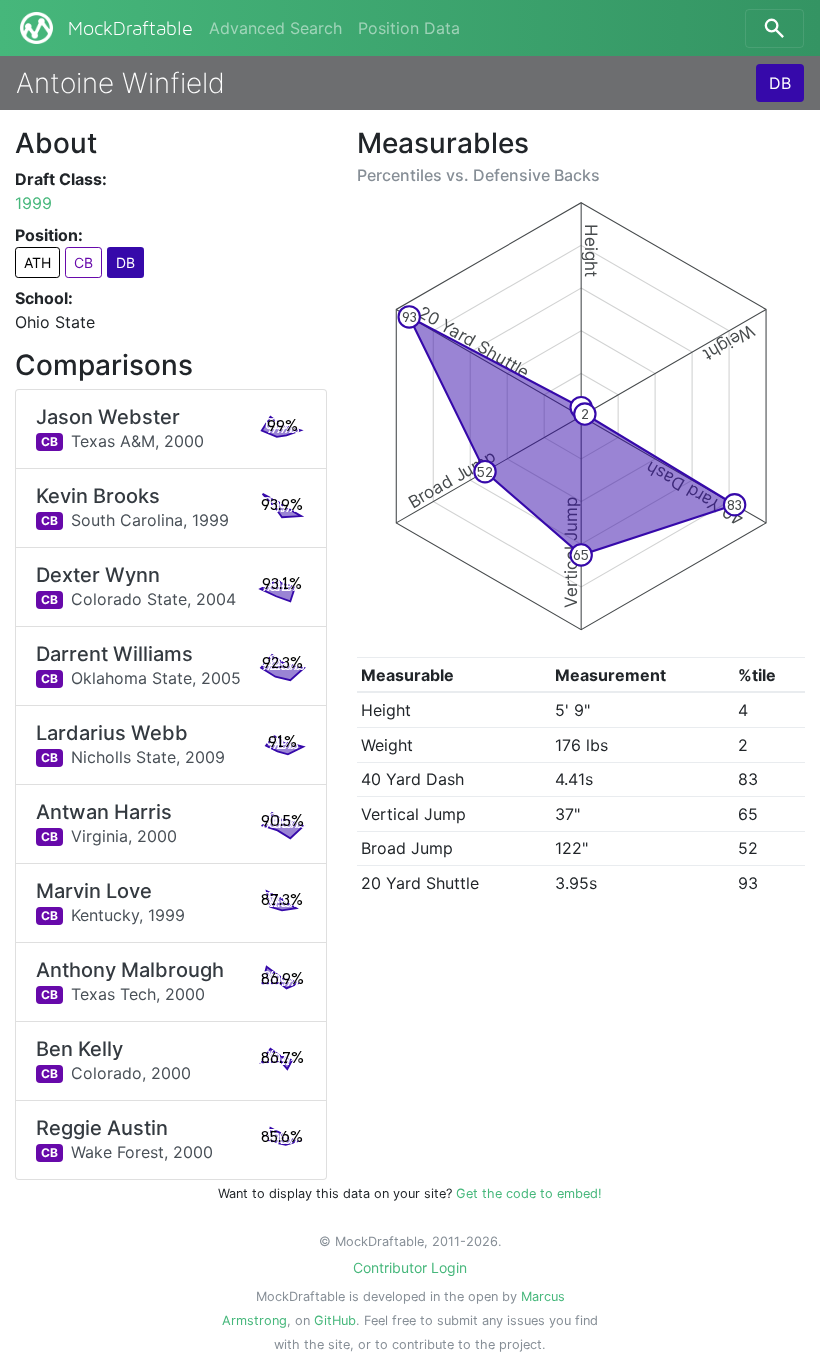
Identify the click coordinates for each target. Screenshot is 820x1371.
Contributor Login (410, 1267)
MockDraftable (130, 29)
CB (83, 262)
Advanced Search (275, 28)
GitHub (335, 1320)
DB (780, 83)
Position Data (409, 28)
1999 (33, 203)
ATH (37, 262)
